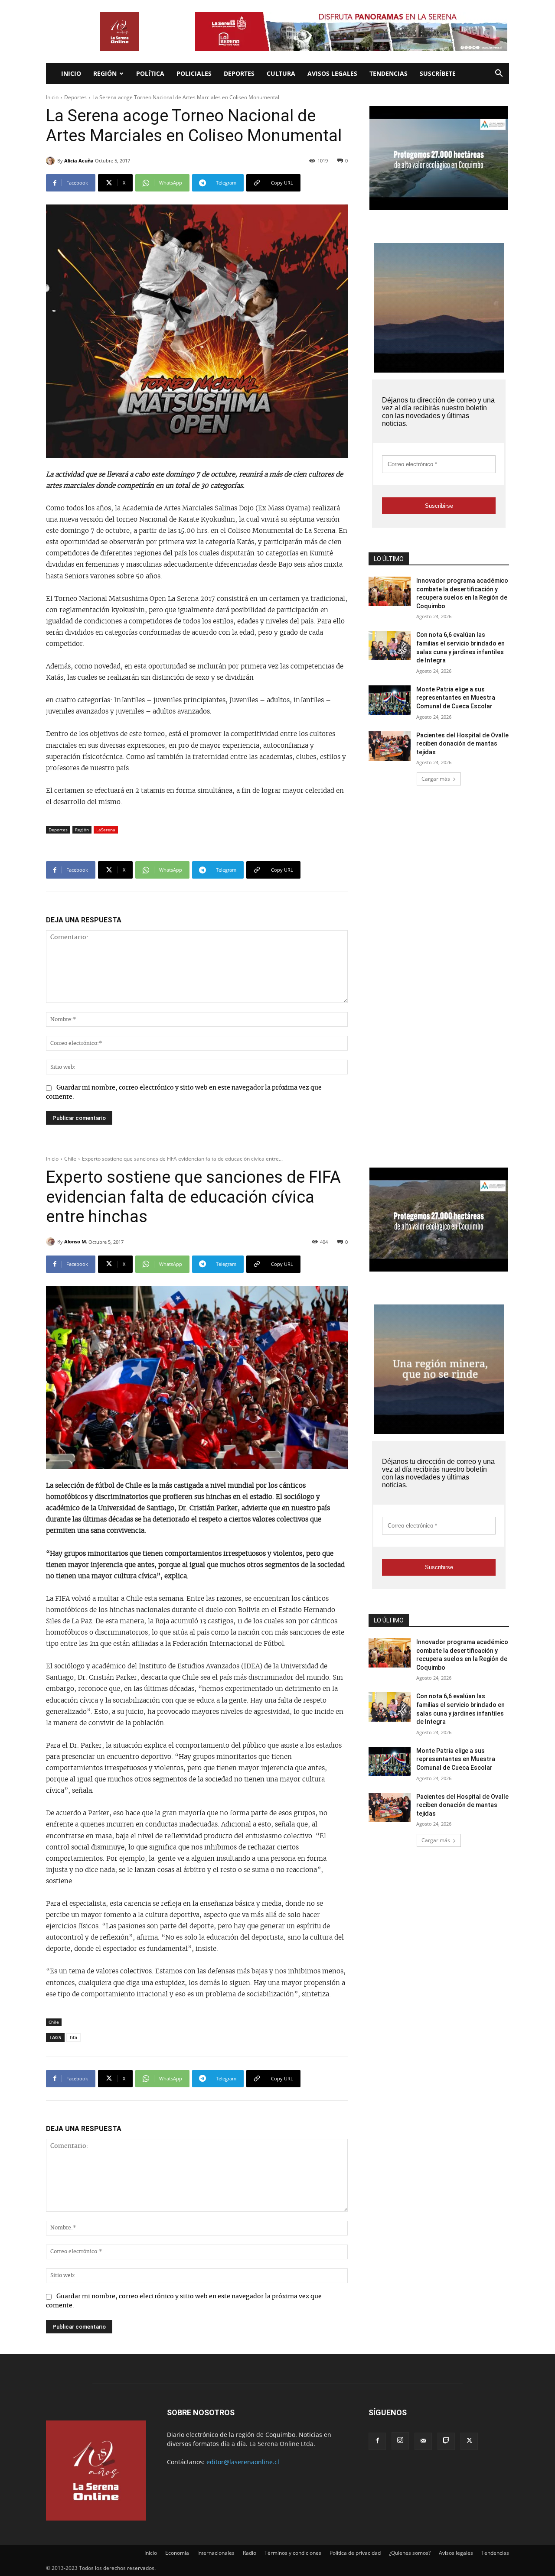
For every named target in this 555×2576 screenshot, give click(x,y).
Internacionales (216, 2553)
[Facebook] (377, 2441)
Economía (177, 2553)
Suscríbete (438, 73)
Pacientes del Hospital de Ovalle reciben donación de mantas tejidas (462, 744)
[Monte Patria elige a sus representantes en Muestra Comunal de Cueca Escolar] (390, 700)
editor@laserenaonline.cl (243, 2462)
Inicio (71, 73)
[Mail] (423, 2441)
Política (150, 73)
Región (105, 73)
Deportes (239, 73)
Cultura (281, 73)
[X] (469, 2441)
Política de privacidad (355, 2553)
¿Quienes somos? (410, 2553)
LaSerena (106, 830)
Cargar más (436, 779)
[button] (499, 74)
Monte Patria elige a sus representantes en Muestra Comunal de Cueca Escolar (456, 698)
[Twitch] (446, 2441)
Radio (250, 2553)
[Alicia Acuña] (52, 161)
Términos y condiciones (293, 2553)
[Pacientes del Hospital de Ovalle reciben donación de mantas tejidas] (390, 746)
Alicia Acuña (79, 161)
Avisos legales (332, 73)
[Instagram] (400, 2441)
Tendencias (388, 73)
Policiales (194, 73)
